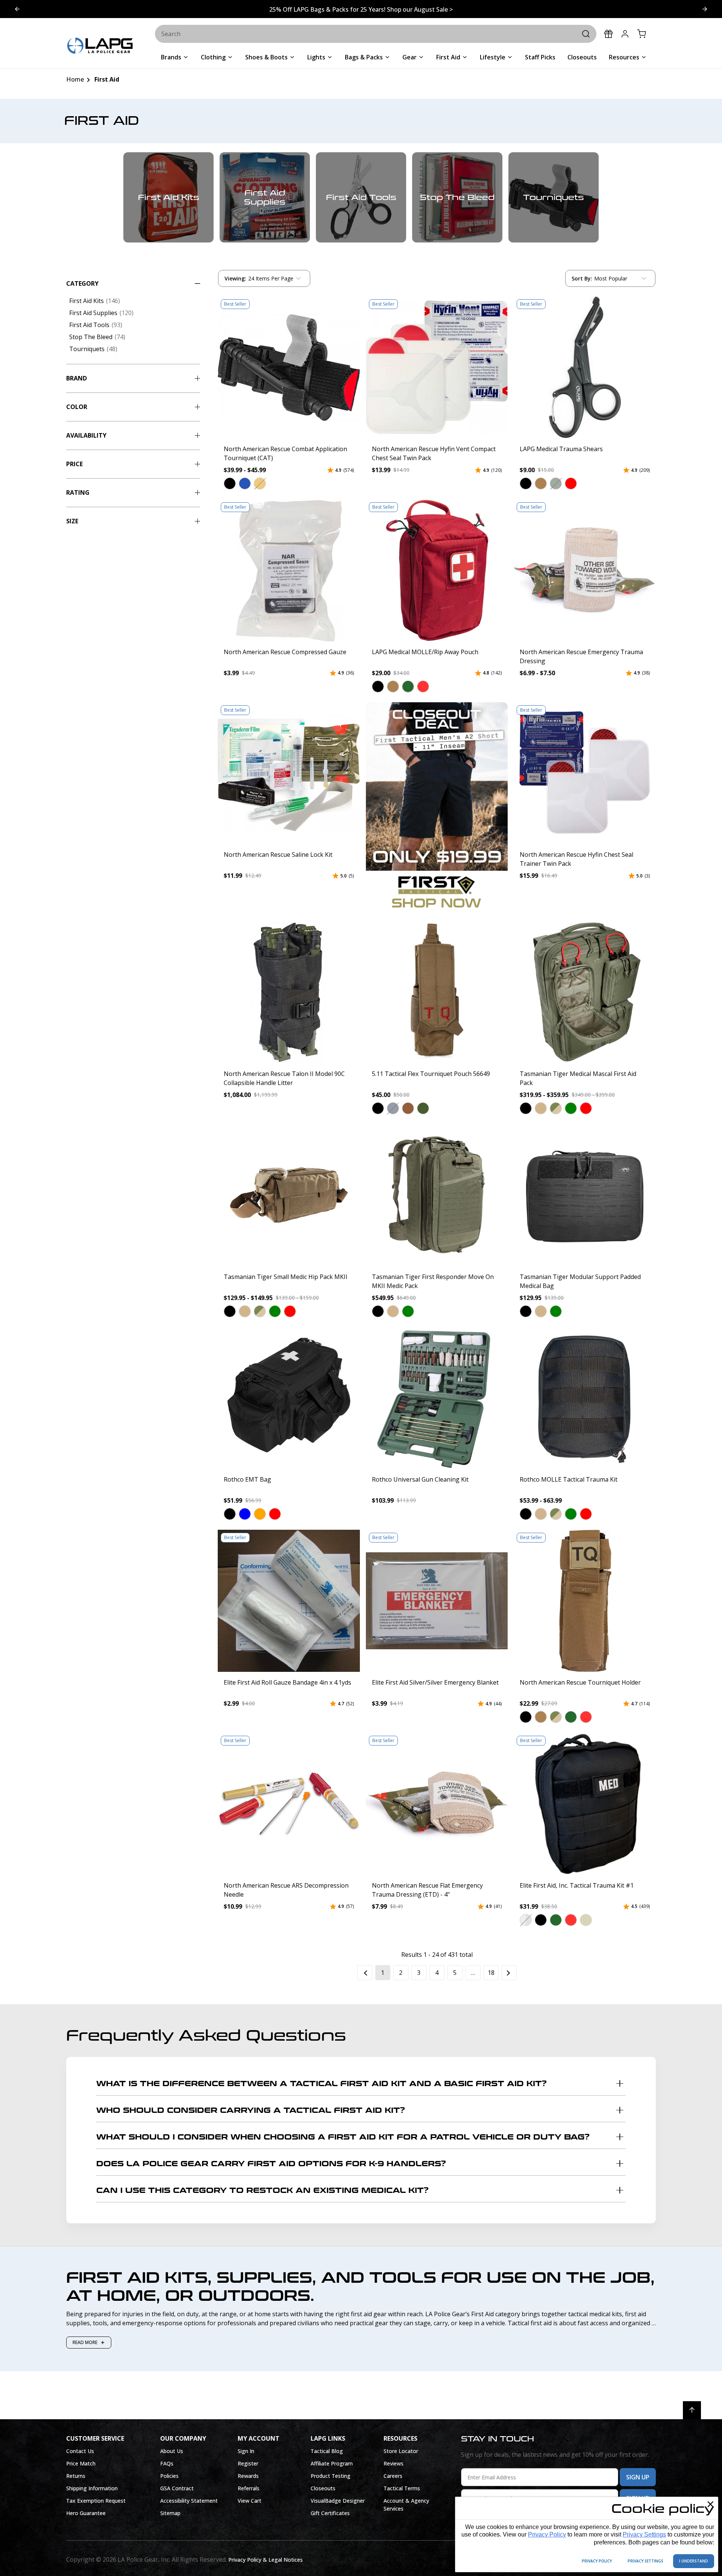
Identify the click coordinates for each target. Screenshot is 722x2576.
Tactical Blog (327, 2451)
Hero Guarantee (86, 2513)
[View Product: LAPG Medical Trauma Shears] (585, 367)
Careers (393, 2476)
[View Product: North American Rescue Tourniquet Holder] (585, 1601)
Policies (169, 2476)
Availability (86, 435)
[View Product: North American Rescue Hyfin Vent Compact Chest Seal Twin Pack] (437, 367)
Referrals (249, 2488)
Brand (77, 378)
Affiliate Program (332, 2463)
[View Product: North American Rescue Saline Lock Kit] (289, 773)
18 (491, 1973)
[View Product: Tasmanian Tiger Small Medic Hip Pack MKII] (289, 1195)
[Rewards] (608, 34)
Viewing (235, 278)
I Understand (694, 2561)
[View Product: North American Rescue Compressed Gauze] (289, 570)
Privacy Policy (547, 2534)
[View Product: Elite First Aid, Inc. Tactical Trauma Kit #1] (585, 1804)
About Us (172, 2451)
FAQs (167, 2463)
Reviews (394, 2463)
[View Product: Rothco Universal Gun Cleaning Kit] (437, 1398)
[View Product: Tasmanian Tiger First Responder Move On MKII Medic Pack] (437, 1195)
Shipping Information (92, 2488)
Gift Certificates (330, 2513)
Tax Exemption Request (96, 2501)
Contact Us (80, 2451)
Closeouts (323, 2488)
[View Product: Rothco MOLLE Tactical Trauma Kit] (585, 1398)
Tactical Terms (402, 2488)
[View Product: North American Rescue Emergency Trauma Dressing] (585, 570)
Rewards (248, 2476)
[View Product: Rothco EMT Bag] (289, 1398)
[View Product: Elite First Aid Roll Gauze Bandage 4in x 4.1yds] (289, 1601)
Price (74, 464)
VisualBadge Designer (338, 2501)
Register (248, 2463)
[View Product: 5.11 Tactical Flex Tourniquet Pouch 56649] (437, 992)
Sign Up (638, 2477)
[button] (230, 483)
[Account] (625, 34)
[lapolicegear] (100, 46)
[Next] (509, 1973)
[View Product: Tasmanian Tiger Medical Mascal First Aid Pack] (585, 992)
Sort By (582, 280)
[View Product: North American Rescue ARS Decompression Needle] (289, 1804)
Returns (76, 2476)
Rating (78, 492)
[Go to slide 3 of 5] (17, 9)
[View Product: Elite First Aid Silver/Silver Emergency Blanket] (437, 1601)
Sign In (246, 2451)
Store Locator (401, 2451)
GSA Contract (177, 2488)
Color (77, 407)
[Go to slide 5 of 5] (705, 9)
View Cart (250, 2501)
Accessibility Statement (189, 2501)
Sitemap (170, 2513)
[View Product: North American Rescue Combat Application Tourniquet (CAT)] (289, 367)
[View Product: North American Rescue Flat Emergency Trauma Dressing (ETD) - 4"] (437, 1804)
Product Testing (331, 2476)
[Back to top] (692, 2410)
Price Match (81, 2463)
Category (82, 283)
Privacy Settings (644, 2534)
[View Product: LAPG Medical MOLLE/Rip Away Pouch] (437, 570)
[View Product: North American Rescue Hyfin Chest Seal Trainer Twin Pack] (585, 773)
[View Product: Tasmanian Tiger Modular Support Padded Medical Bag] (585, 1195)
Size (72, 521)
